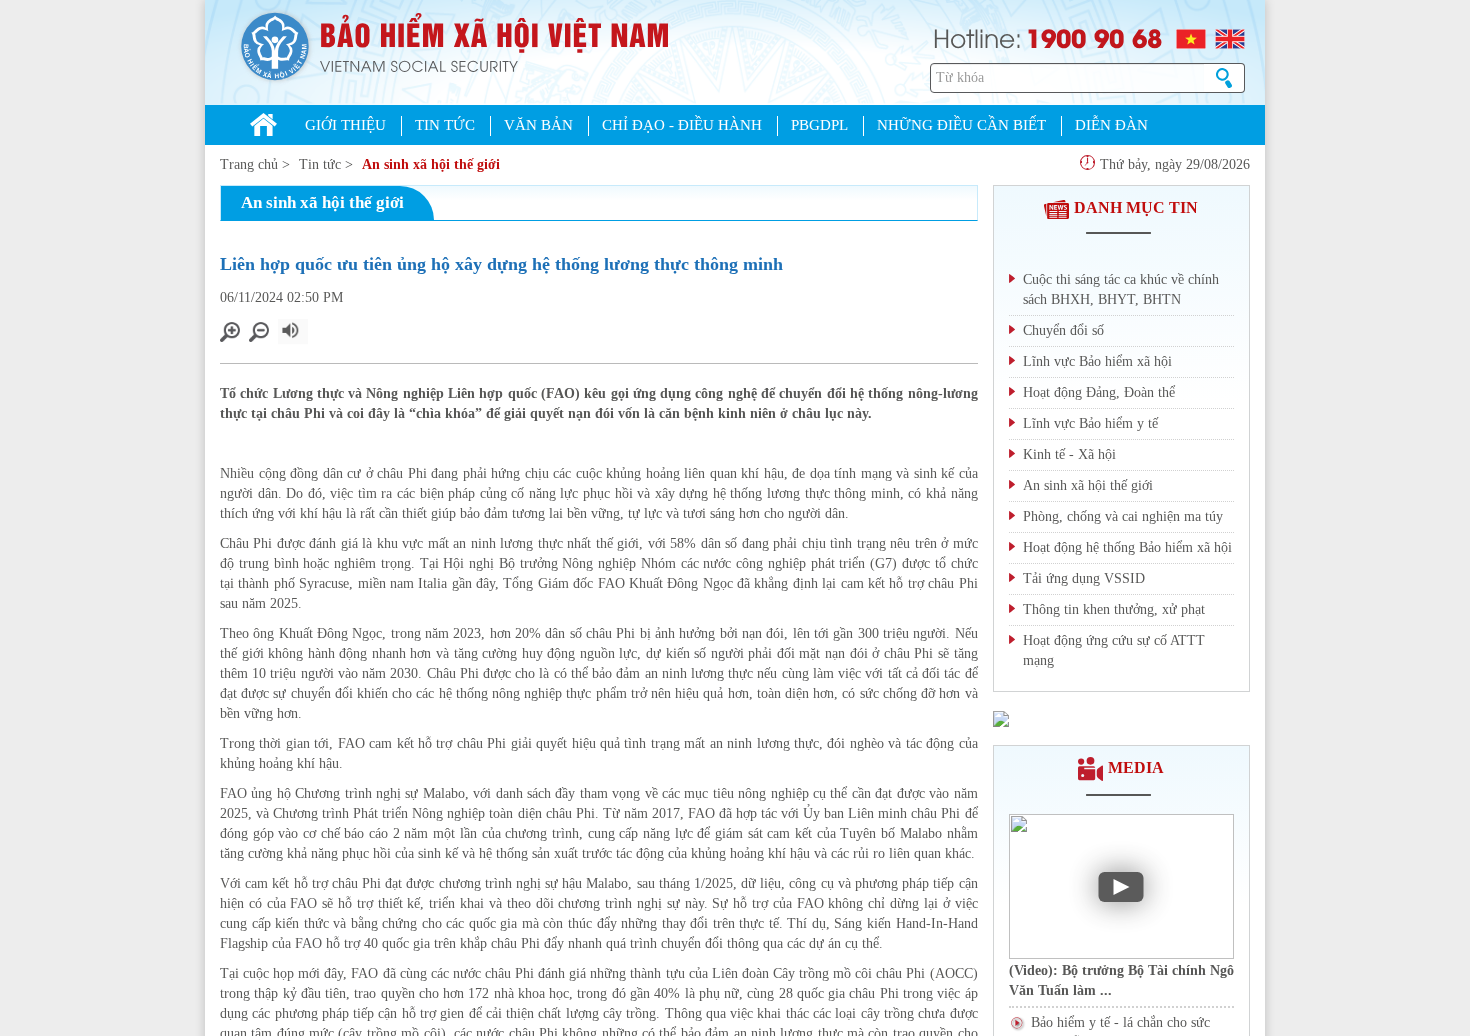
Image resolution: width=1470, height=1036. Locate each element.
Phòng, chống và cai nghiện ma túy (1123, 516)
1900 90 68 (1094, 37)
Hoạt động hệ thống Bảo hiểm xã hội (1127, 547)
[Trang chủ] (263, 127)
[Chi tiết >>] (1001, 718)
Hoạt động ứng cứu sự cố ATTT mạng (1114, 650)
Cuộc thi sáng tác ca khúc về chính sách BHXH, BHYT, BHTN (1121, 289)
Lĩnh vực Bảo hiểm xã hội (1097, 361)
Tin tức (320, 164)
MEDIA (1136, 767)
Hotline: (977, 36)
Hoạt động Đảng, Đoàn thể (1099, 392)
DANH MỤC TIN (1136, 207)
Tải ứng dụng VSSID (1084, 578)
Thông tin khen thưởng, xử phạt (1114, 609)
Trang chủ (249, 164)
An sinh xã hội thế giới (431, 164)
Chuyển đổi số (1063, 330)
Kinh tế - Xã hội (1069, 454)
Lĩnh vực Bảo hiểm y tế (1090, 423)
